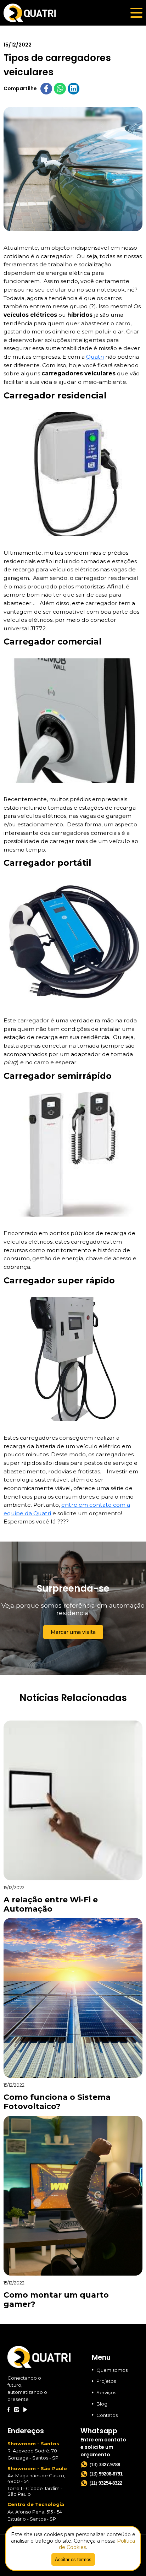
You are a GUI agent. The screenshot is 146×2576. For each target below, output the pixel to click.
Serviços (106, 2392)
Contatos (107, 2415)
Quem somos (112, 2370)
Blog (102, 2404)
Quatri (95, 357)
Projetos (106, 2381)
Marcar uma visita (73, 1632)
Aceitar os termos (73, 2559)
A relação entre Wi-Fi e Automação (51, 1904)
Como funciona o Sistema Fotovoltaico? (57, 2102)
